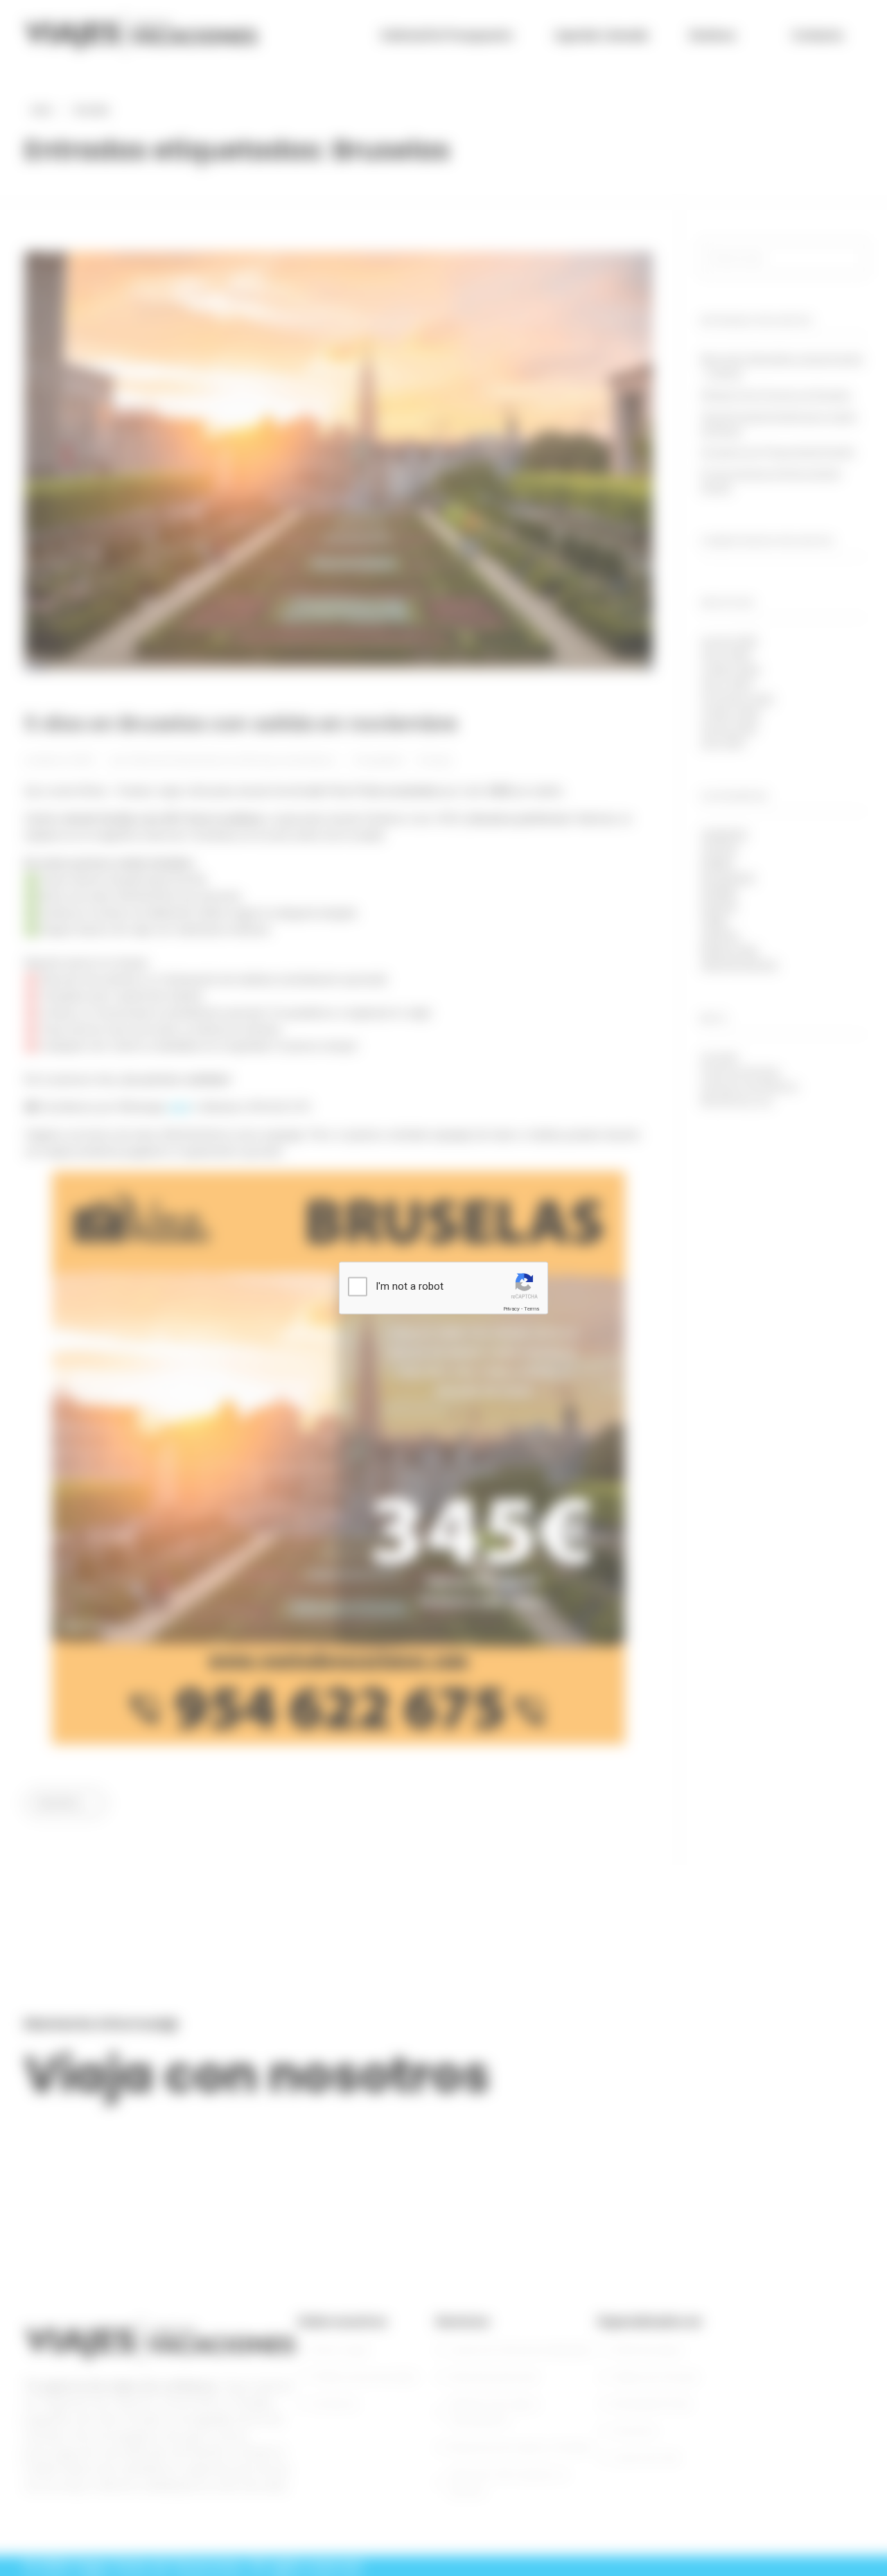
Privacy (511, 1309)
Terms (532, 1309)
